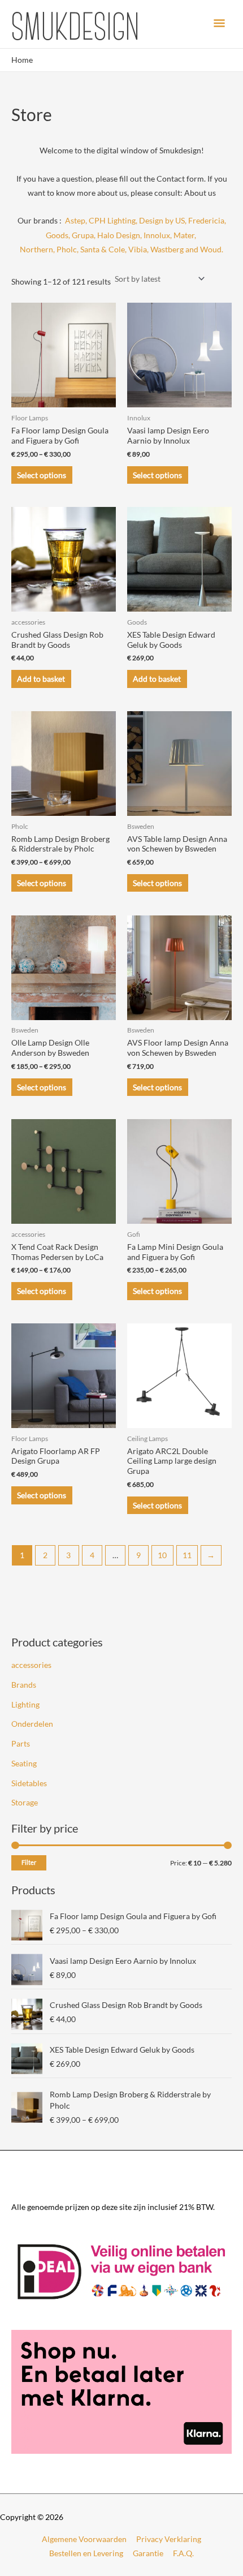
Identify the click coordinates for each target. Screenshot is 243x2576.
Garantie (148, 2553)
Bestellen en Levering (86, 2553)
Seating (24, 1763)
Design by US (162, 220)
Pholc (67, 249)
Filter (29, 1862)
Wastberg (167, 249)
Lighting (25, 1704)
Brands (24, 1685)
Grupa (83, 235)
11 (187, 1555)
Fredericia (206, 220)
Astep (75, 220)
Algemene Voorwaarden (84, 2539)
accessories (31, 1665)
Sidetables (29, 1783)
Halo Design (119, 235)
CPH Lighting (112, 220)
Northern (36, 249)
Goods (57, 235)
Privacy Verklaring (169, 2539)
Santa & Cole (103, 249)
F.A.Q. (183, 2553)
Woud (210, 249)
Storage (25, 1802)
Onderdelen (32, 1724)
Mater (184, 235)
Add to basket (41, 679)
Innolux (157, 235)
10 (162, 1555)
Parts (21, 1743)
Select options (42, 475)
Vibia (138, 249)
